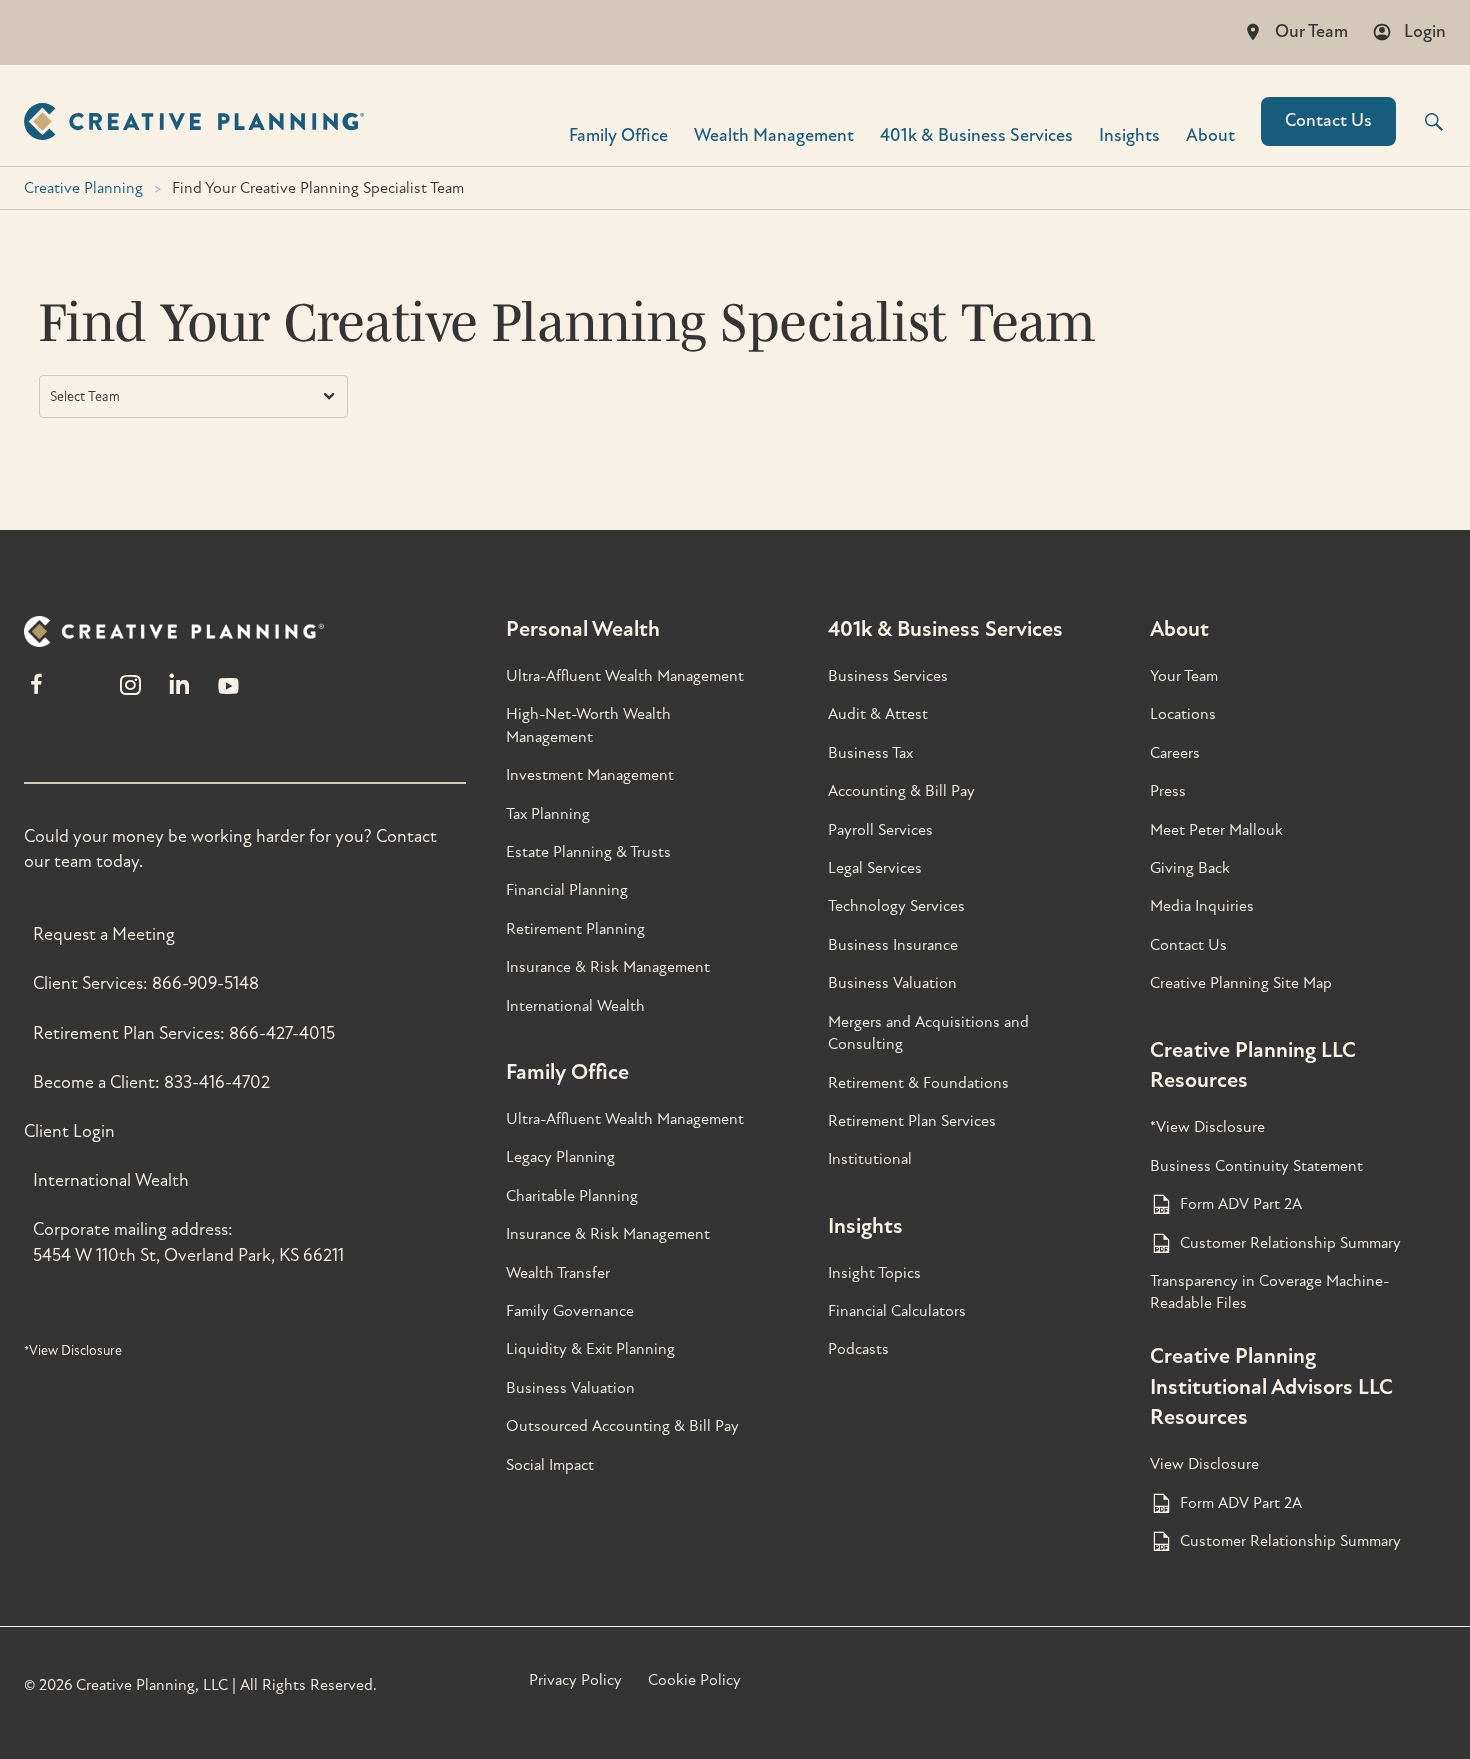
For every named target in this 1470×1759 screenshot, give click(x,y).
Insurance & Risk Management (608, 967)
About (1210, 134)
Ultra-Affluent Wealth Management (625, 676)
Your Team (1184, 676)
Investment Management (590, 775)
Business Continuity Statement (1256, 1166)
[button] (1421, 122)
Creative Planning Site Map (1241, 983)
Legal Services (875, 868)
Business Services (888, 676)
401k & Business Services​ (976, 134)
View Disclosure (1204, 1464)
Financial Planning (567, 890)
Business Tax (870, 753)
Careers (1175, 753)
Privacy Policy (575, 1680)
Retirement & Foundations (918, 1083)
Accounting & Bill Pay (901, 791)
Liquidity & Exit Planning (590, 1349)
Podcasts (858, 1349)
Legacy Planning (560, 1157)
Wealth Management (774, 134)
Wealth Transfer (558, 1273)
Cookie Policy (694, 1680)
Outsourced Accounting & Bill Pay (622, 1426)
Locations (1183, 714)
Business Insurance (893, 945)
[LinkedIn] (179, 693)
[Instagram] (130, 693)
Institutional (870, 1159)
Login (1425, 31)
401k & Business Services (945, 629)
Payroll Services (880, 830)
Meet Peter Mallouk (1216, 830)
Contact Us (1328, 120)
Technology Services (896, 906)
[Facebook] (36, 693)
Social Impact (550, 1465)
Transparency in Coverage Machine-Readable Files (1269, 1292)
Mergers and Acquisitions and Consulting (928, 1033)
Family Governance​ (570, 1311)
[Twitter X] (83, 693)
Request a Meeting (104, 934)
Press (1168, 791)
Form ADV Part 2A (1241, 1204)
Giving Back (1190, 868)
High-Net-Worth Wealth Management (588, 725)
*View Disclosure (73, 1350)
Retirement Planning (575, 929)
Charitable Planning (572, 1196)
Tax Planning (548, 814)
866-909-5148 (205, 983)
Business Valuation (570, 1388)
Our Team (1311, 31)
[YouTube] (228, 693)
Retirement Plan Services (912, 1121)
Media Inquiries (1202, 906)
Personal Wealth (583, 629)
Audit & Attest (878, 714)
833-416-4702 (217, 1082)
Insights (1129, 134)
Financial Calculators (897, 1311)
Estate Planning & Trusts (588, 852)
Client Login (69, 1131)
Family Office (618, 134)
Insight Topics (874, 1273)
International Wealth (111, 1180)
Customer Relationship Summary (1290, 1243)
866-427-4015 (282, 1033)
